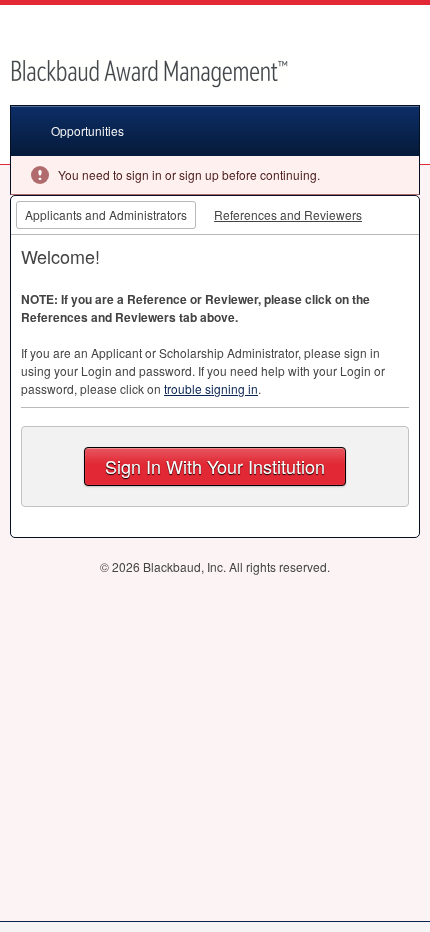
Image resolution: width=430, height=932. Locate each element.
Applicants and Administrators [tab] (106, 214)
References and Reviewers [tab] (288, 214)
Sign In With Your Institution (215, 466)
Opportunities (87, 130)
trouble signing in (211, 388)
